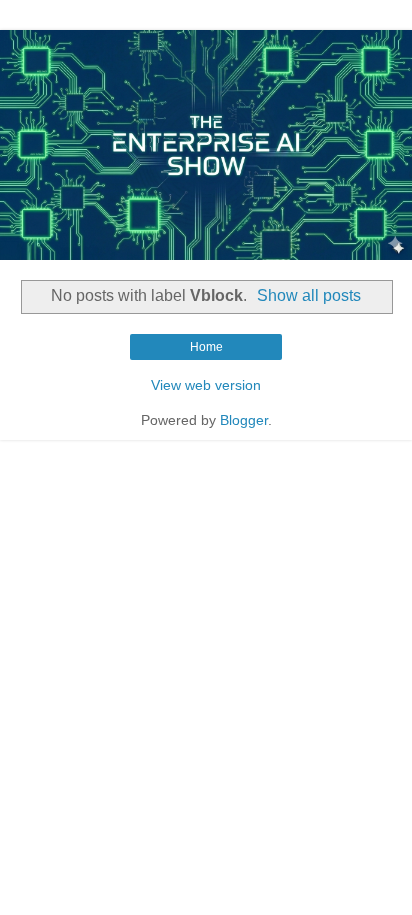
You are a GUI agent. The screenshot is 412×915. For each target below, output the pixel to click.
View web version (206, 385)
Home (206, 347)
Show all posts (309, 295)
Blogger (244, 420)
